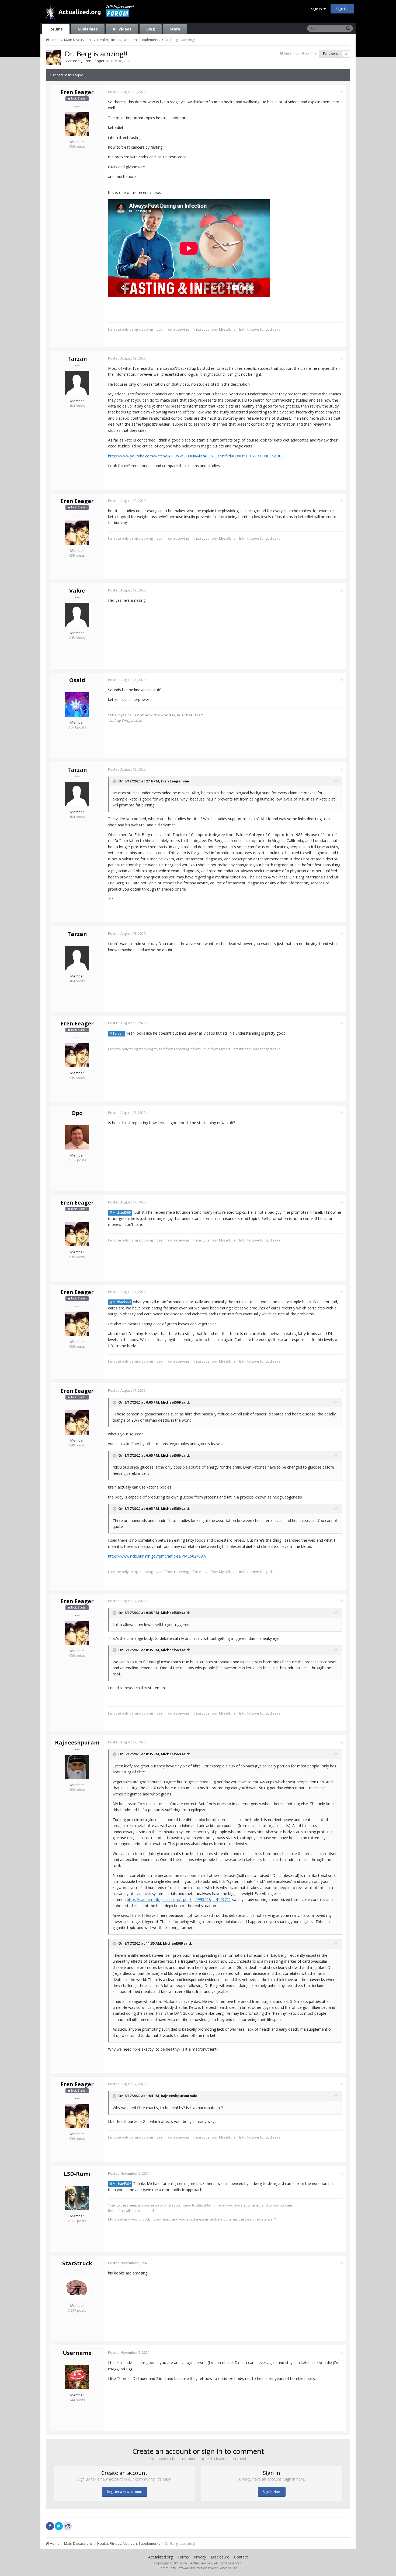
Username (77, 2353)
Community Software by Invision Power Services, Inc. (198, 2568)
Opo (77, 1113)
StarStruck (77, 2263)
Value (77, 591)
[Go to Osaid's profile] (77, 704)
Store (175, 29)
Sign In (317, 9)
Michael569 (171, 1402)
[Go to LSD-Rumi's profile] (77, 2198)
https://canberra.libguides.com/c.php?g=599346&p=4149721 (179, 1899)
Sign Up (342, 9)
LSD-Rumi (77, 2174)
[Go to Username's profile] (77, 2377)
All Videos (122, 29)
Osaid (77, 680)
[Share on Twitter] (59, 2526)
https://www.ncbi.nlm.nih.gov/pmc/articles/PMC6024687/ (157, 1556)
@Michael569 (120, 1212)
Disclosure (220, 2557)
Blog (151, 29)
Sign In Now (272, 2492)
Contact (241, 2557)
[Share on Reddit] (68, 2526)
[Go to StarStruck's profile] (77, 2288)
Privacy (200, 2557)
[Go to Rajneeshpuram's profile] (77, 1767)
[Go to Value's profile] (77, 615)
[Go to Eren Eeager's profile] (54, 57)
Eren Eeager (94, 61)
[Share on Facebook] (50, 2526)
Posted (127, 92)
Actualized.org (160, 2557)
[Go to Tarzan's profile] (77, 383)
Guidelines (88, 29)
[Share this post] (342, 92)
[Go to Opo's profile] (77, 1137)
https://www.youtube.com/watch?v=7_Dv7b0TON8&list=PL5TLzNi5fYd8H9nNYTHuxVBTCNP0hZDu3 (196, 456)
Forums (56, 29)
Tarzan (77, 359)
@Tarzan (117, 1033)
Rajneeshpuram (77, 1742)
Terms (183, 2557)
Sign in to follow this (300, 53)
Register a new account (124, 2492)
